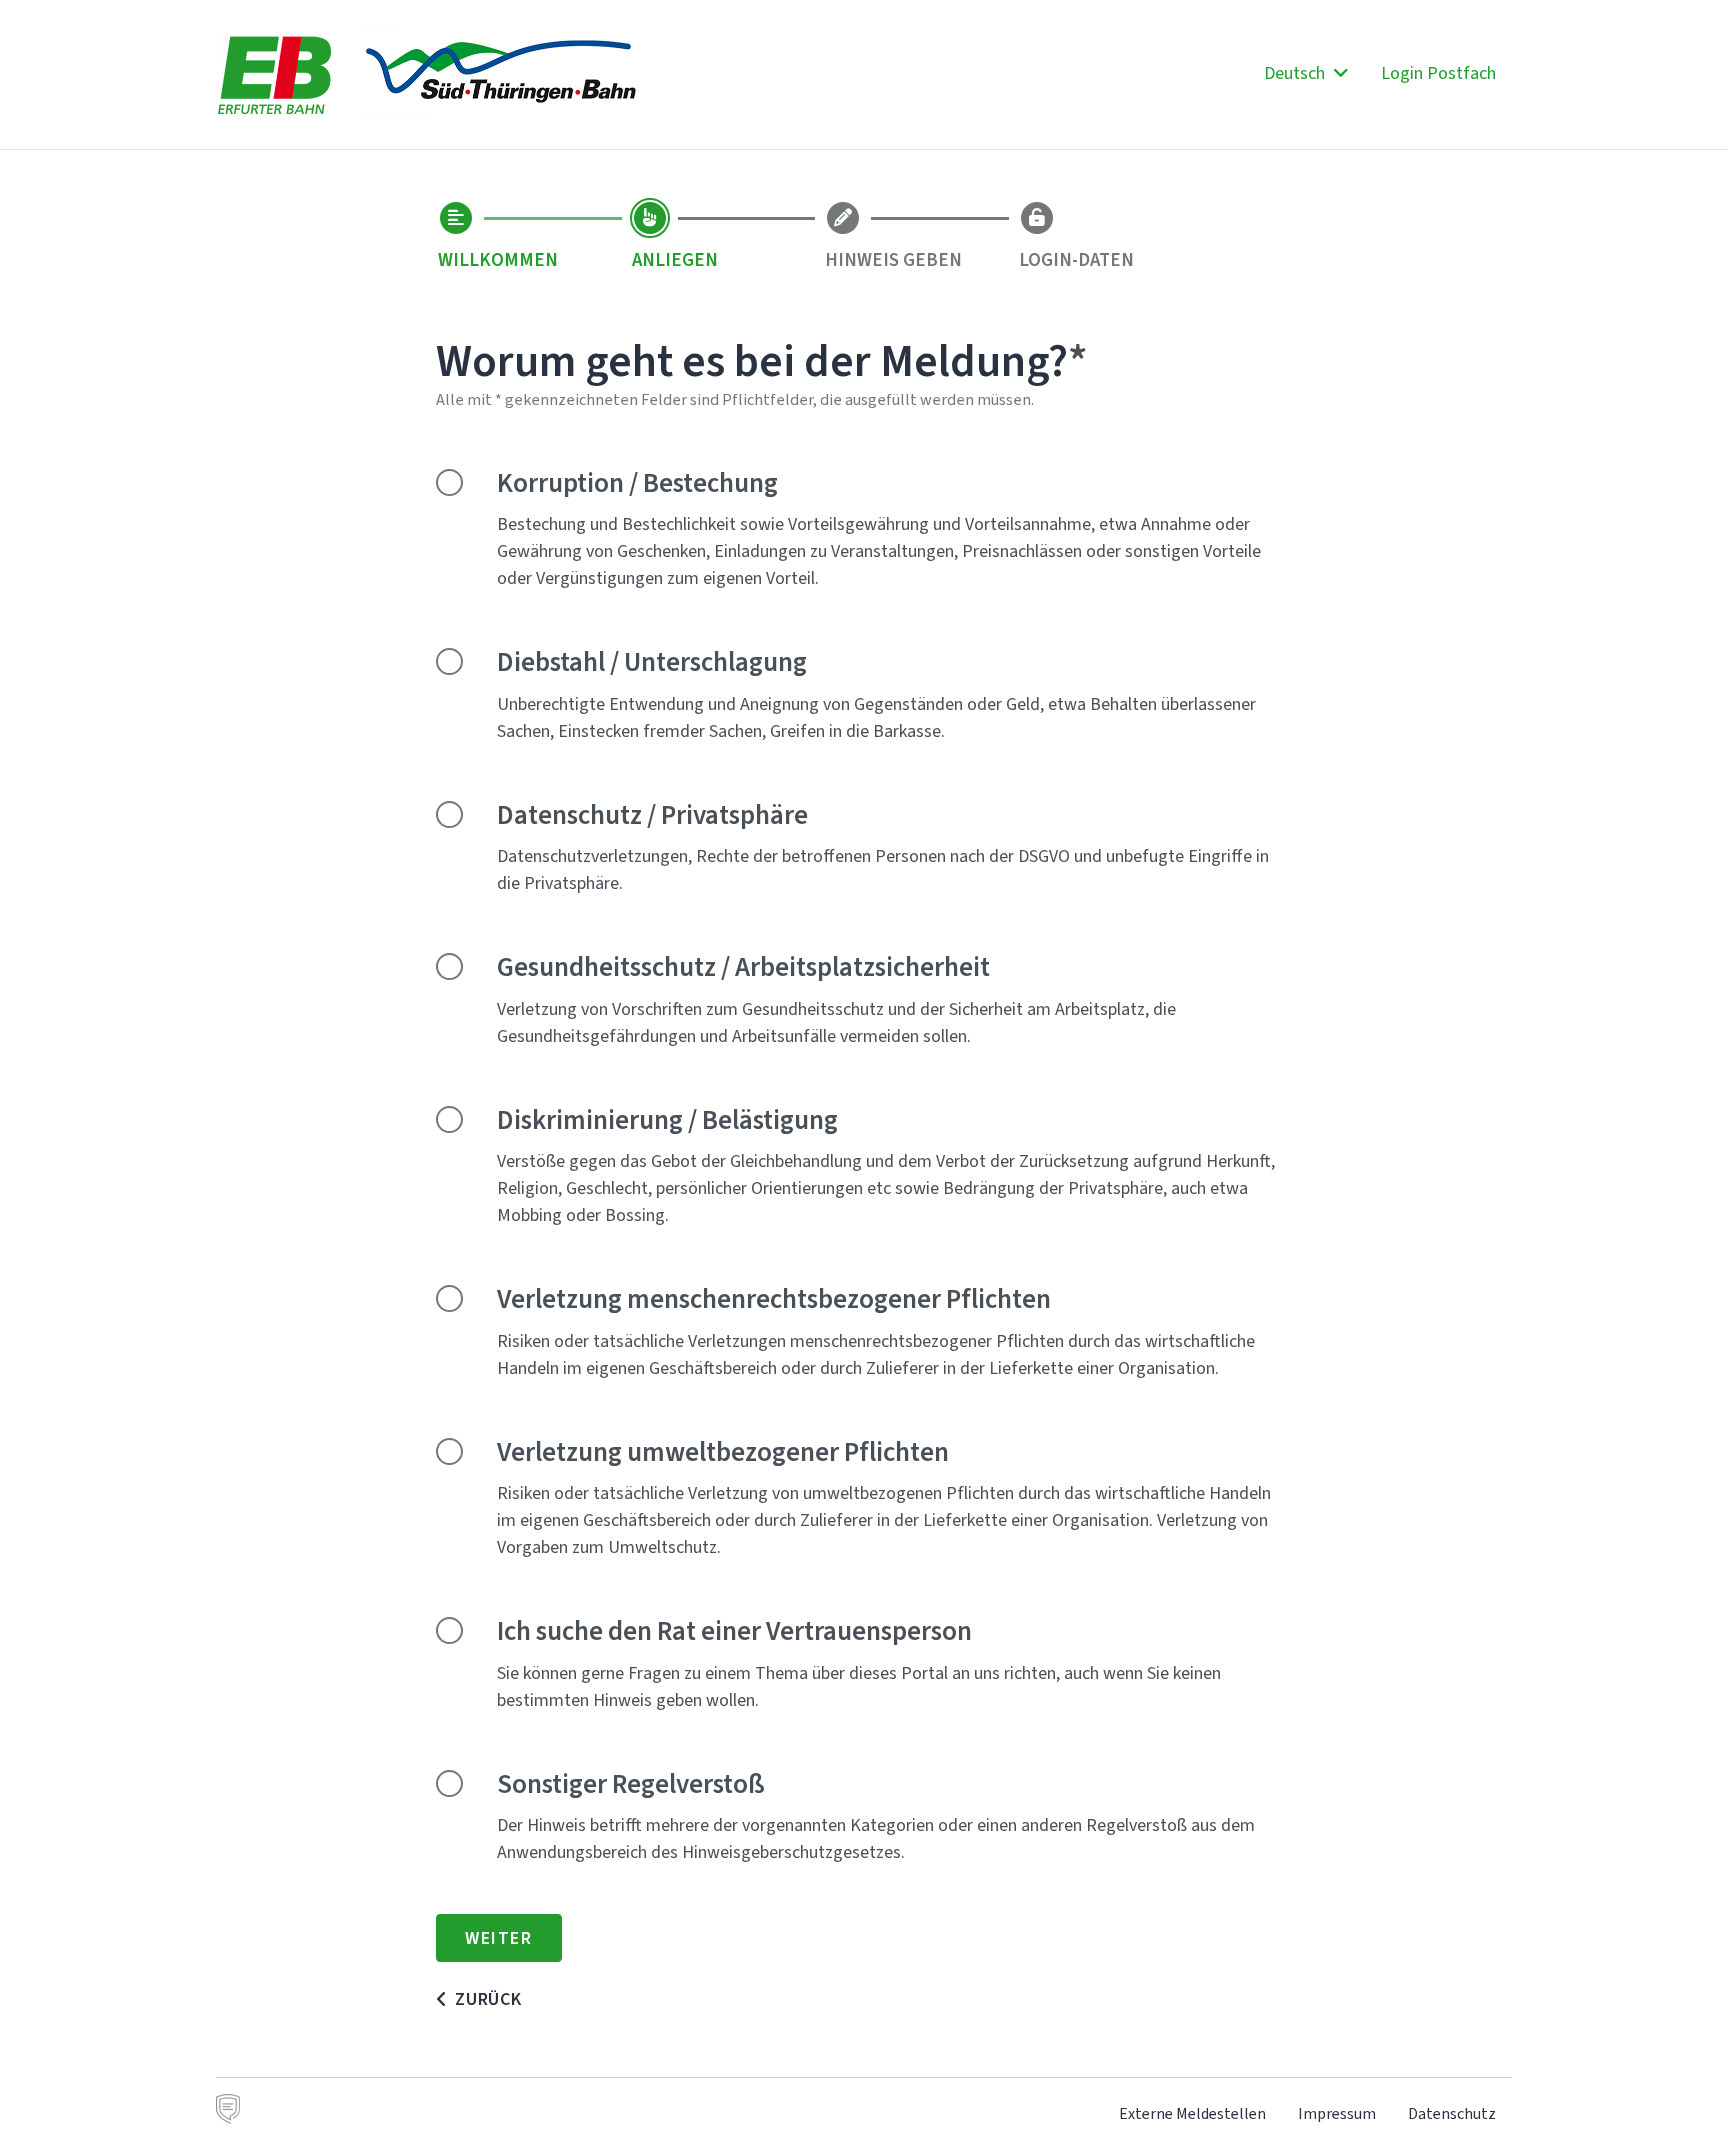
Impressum (1337, 2113)
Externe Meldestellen (1192, 2113)
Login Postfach (1438, 73)
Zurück (488, 1999)
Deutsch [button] (1296, 73)
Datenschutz (1452, 2113)
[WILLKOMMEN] (456, 218)
